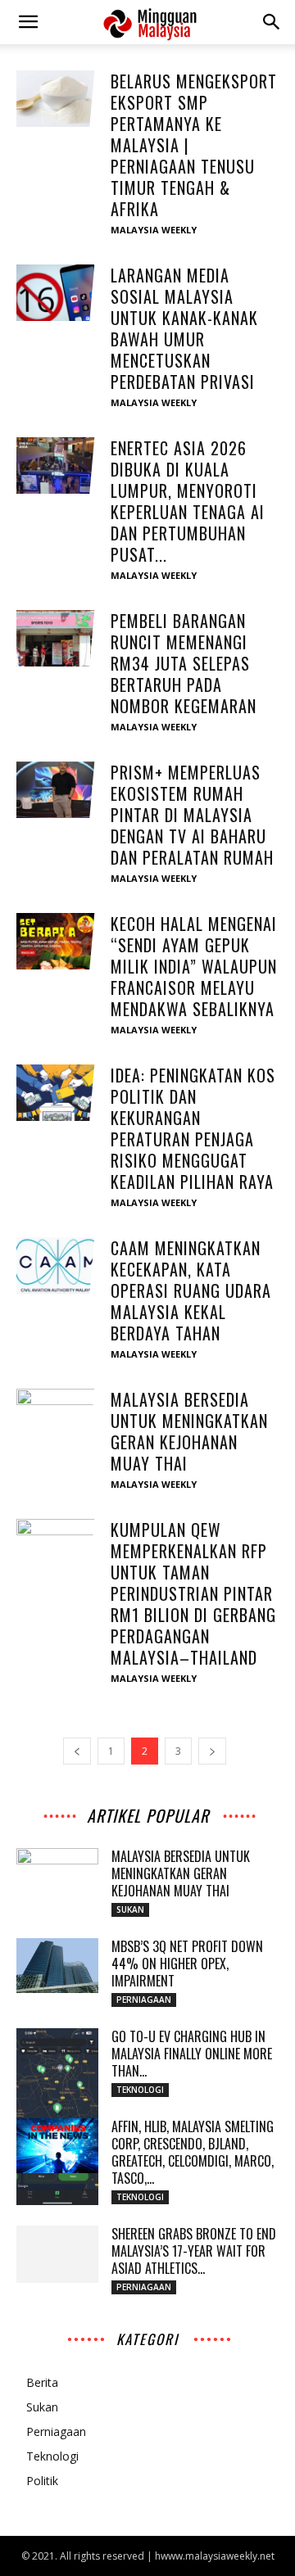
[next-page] (212, 1751)
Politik (42, 2481)
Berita (42, 2382)
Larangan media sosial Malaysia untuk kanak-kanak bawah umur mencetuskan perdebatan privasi (184, 328)
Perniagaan (144, 2000)
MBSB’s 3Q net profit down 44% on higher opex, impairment (187, 1964)
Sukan (130, 1909)
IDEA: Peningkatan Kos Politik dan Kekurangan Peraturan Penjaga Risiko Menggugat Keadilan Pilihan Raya (193, 1128)
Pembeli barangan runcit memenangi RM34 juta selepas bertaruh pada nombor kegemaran (184, 663)
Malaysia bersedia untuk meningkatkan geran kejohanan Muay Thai (189, 1431)
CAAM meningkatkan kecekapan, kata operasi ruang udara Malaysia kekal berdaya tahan (191, 1290)
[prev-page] (77, 1751)
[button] (28, 22)
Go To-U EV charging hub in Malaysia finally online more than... (192, 2054)
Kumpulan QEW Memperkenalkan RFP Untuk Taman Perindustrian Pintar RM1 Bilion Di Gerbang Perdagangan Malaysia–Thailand (193, 1593)
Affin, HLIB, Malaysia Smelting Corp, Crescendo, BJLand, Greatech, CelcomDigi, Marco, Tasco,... (193, 2152)
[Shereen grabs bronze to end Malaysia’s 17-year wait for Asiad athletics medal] (57, 2254)
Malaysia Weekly (154, 230)
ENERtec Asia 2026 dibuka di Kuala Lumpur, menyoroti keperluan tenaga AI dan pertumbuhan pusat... (188, 501)
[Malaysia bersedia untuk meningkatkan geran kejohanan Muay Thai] (57, 1417)
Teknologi (140, 2090)
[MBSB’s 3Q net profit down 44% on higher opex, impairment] (57, 1966)
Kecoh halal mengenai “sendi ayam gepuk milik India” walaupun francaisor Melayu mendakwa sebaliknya (194, 966)
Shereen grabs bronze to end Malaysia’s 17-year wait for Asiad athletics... (194, 2251)
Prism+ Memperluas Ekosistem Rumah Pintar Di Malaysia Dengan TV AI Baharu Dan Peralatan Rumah (192, 815)
